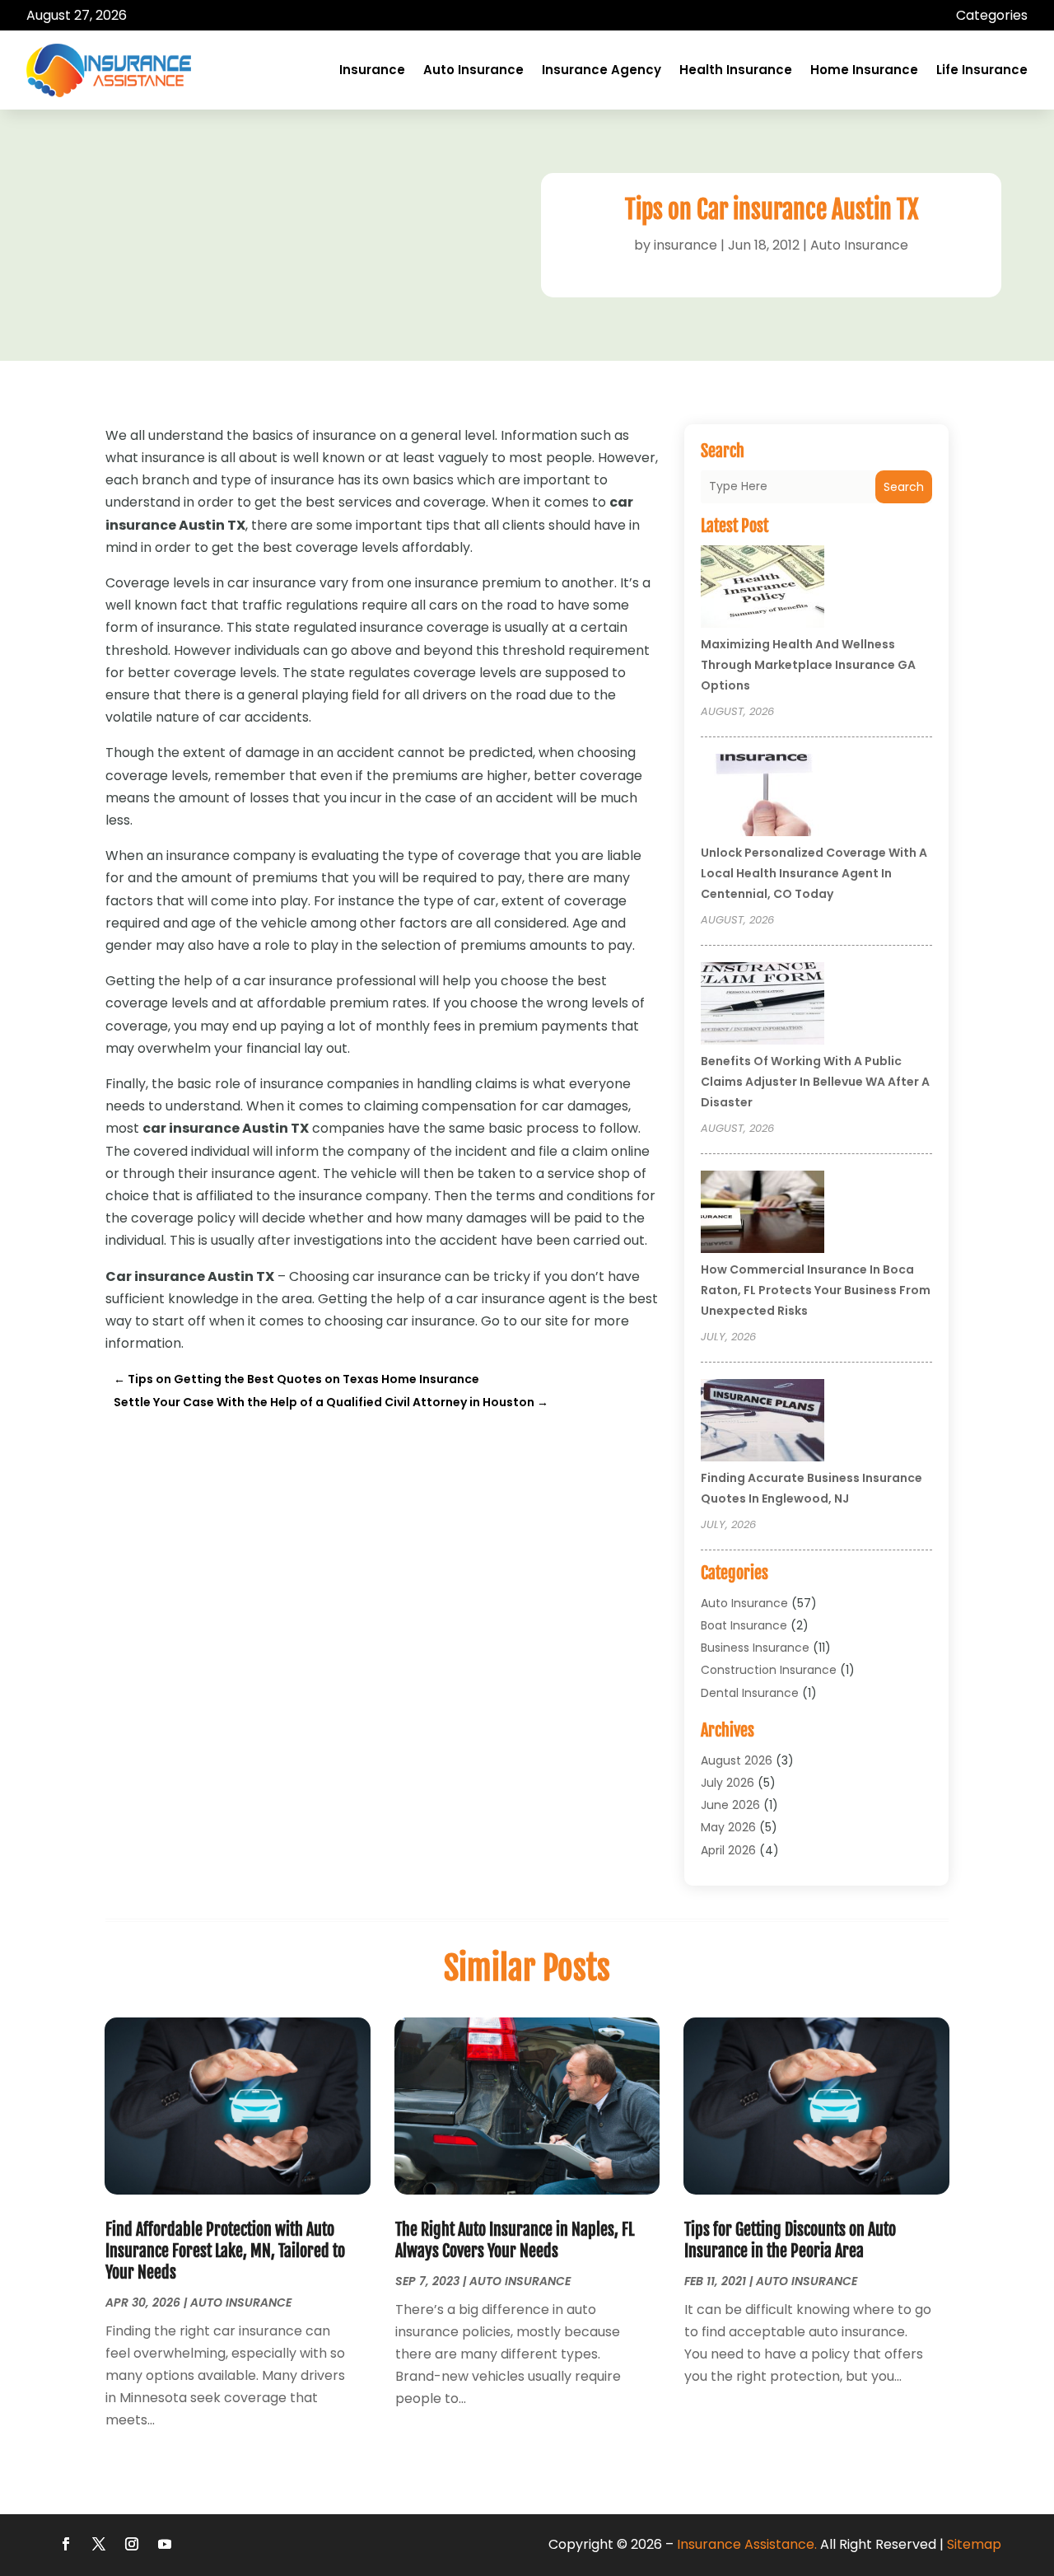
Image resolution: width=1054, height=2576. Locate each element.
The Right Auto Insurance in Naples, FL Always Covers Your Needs (515, 2240)
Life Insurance (982, 70)
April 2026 (728, 1850)
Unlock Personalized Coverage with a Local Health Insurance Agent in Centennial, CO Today (814, 873)
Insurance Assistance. (747, 2544)
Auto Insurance (473, 70)
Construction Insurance (769, 1670)
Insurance (372, 70)
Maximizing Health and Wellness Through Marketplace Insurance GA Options (808, 665)
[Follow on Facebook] (66, 2544)
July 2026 (728, 1783)
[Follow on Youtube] (165, 2544)
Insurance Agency (602, 70)
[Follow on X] (99, 2544)
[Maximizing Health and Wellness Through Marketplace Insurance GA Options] (763, 589)
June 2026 (730, 1805)
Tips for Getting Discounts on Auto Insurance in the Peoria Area (790, 2240)
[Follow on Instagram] (132, 2544)
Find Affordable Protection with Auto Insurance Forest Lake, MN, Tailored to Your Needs (225, 2251)
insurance (686, 245)
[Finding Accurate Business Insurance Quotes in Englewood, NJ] (763, 1423)
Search (904, 487)
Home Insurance (864, 70)
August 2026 (737, 1760)
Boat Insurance (744, 1625)
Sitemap (974, 2544)
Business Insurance (755, 1648)
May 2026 (728, 1827)
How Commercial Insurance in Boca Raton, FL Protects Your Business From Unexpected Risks (816, 1290)
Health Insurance (736, 70)
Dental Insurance (750, 1693)
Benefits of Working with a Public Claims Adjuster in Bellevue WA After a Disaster (815, 1082)
